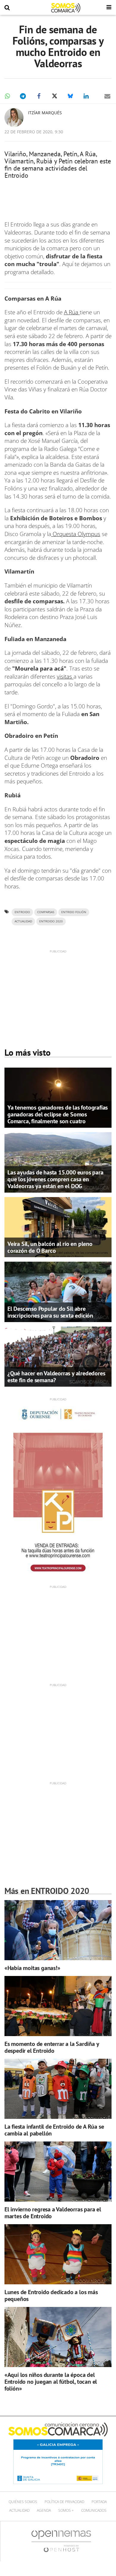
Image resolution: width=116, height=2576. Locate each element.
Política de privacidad (64, 2502)
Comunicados (94, 2510)
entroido (22, 912)
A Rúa (72, 312)
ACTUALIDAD (23, 921)
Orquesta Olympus (76, 534)
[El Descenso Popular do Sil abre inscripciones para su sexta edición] (58, 1291)
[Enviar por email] (107, 96)
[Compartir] (7, 96)
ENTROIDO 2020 (51, 921)
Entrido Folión (74, 912)
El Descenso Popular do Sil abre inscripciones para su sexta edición (50, 1312)
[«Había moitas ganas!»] (58, 1930)
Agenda (44, 2510)
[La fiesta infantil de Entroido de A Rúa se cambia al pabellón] (58, 2089)
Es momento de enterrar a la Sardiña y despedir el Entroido (52, 2047)
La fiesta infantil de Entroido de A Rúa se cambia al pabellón (54, 2130)
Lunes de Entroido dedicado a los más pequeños (51, 2295)
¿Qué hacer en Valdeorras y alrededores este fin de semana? (56, 1377)
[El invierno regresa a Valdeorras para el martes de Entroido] (58, 2172)
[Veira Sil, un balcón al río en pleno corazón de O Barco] (58, 1227)
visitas (65, 677)
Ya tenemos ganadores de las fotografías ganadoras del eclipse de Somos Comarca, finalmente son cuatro (58, 1114)
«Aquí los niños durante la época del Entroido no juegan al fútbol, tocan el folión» (51, 2382)
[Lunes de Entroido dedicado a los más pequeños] (58, 2254)
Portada (99, 2502)
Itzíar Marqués (45, 113)
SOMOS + (66, 2510)
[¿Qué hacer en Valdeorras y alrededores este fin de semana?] (58, 1356)
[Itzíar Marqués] (14, 118)
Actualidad (19, 2510)
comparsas (46, 912)
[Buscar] (7, 8)
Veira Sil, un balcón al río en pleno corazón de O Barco (50, 1247)
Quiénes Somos (23, 2502)
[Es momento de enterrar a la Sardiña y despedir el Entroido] (58, 2006)
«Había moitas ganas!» (32, 1968)
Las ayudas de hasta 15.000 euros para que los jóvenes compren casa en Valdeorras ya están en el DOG (55, 1179)
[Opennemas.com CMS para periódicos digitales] (61, 2541)
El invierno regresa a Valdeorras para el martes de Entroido (53, 2213)
